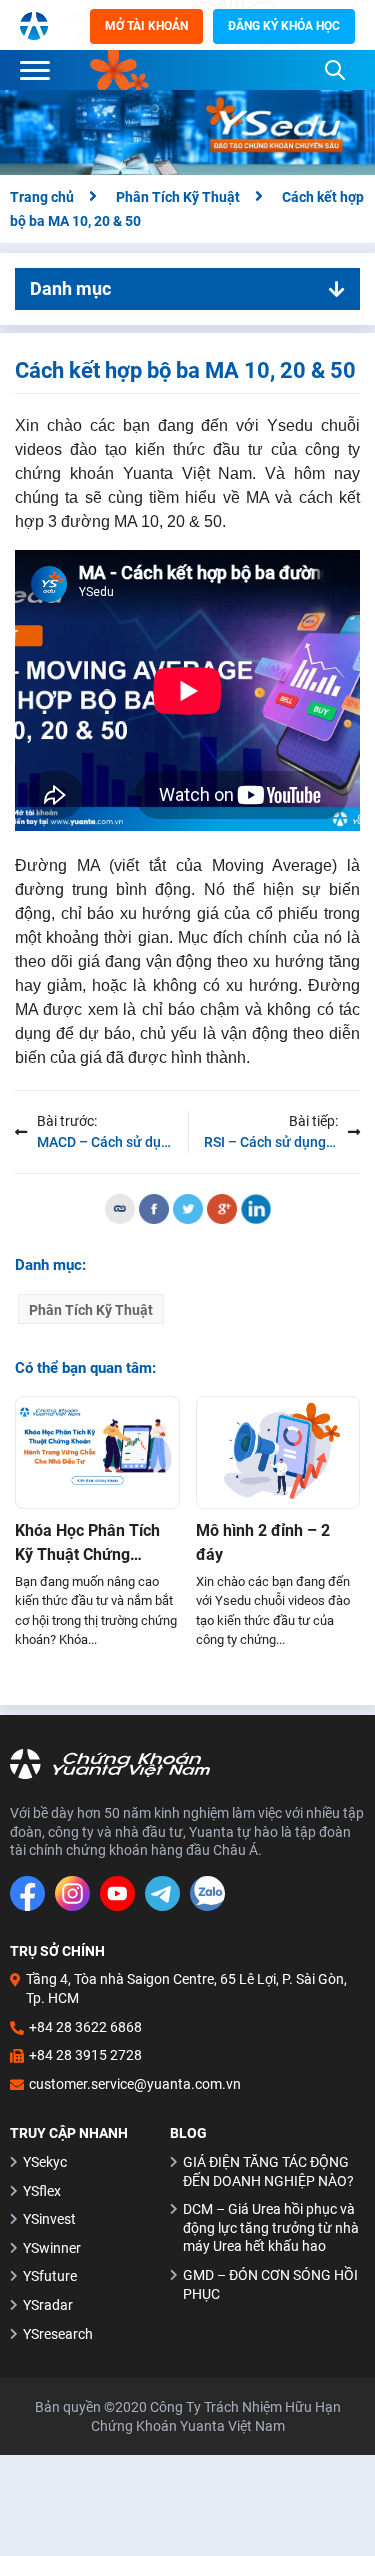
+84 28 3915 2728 (85, 2055)
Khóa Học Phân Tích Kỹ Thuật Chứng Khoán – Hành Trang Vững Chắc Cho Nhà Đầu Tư (89, 1544)
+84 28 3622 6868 (85, 2027)
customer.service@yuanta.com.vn (135, 2084)
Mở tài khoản (146, 26)
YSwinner (52, 2248)
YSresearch (58, 2334)
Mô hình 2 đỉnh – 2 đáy (263, 1542)
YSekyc (45, 2162)
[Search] (335, 70)
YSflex (42, 2191)
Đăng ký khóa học (284, 26)
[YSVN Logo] (34, 25)
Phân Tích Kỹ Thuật (91, 1310)
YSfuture (50, 2276)
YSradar (48, 2305)
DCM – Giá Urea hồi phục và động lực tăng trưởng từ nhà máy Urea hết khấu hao (271, 2227)
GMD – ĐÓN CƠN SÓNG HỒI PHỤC (270, 2284)
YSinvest (49, 2219)
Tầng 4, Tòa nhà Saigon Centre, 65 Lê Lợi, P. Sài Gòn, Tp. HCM (186, 1988)
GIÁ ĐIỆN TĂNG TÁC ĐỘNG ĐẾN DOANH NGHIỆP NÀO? (268, 2171)
